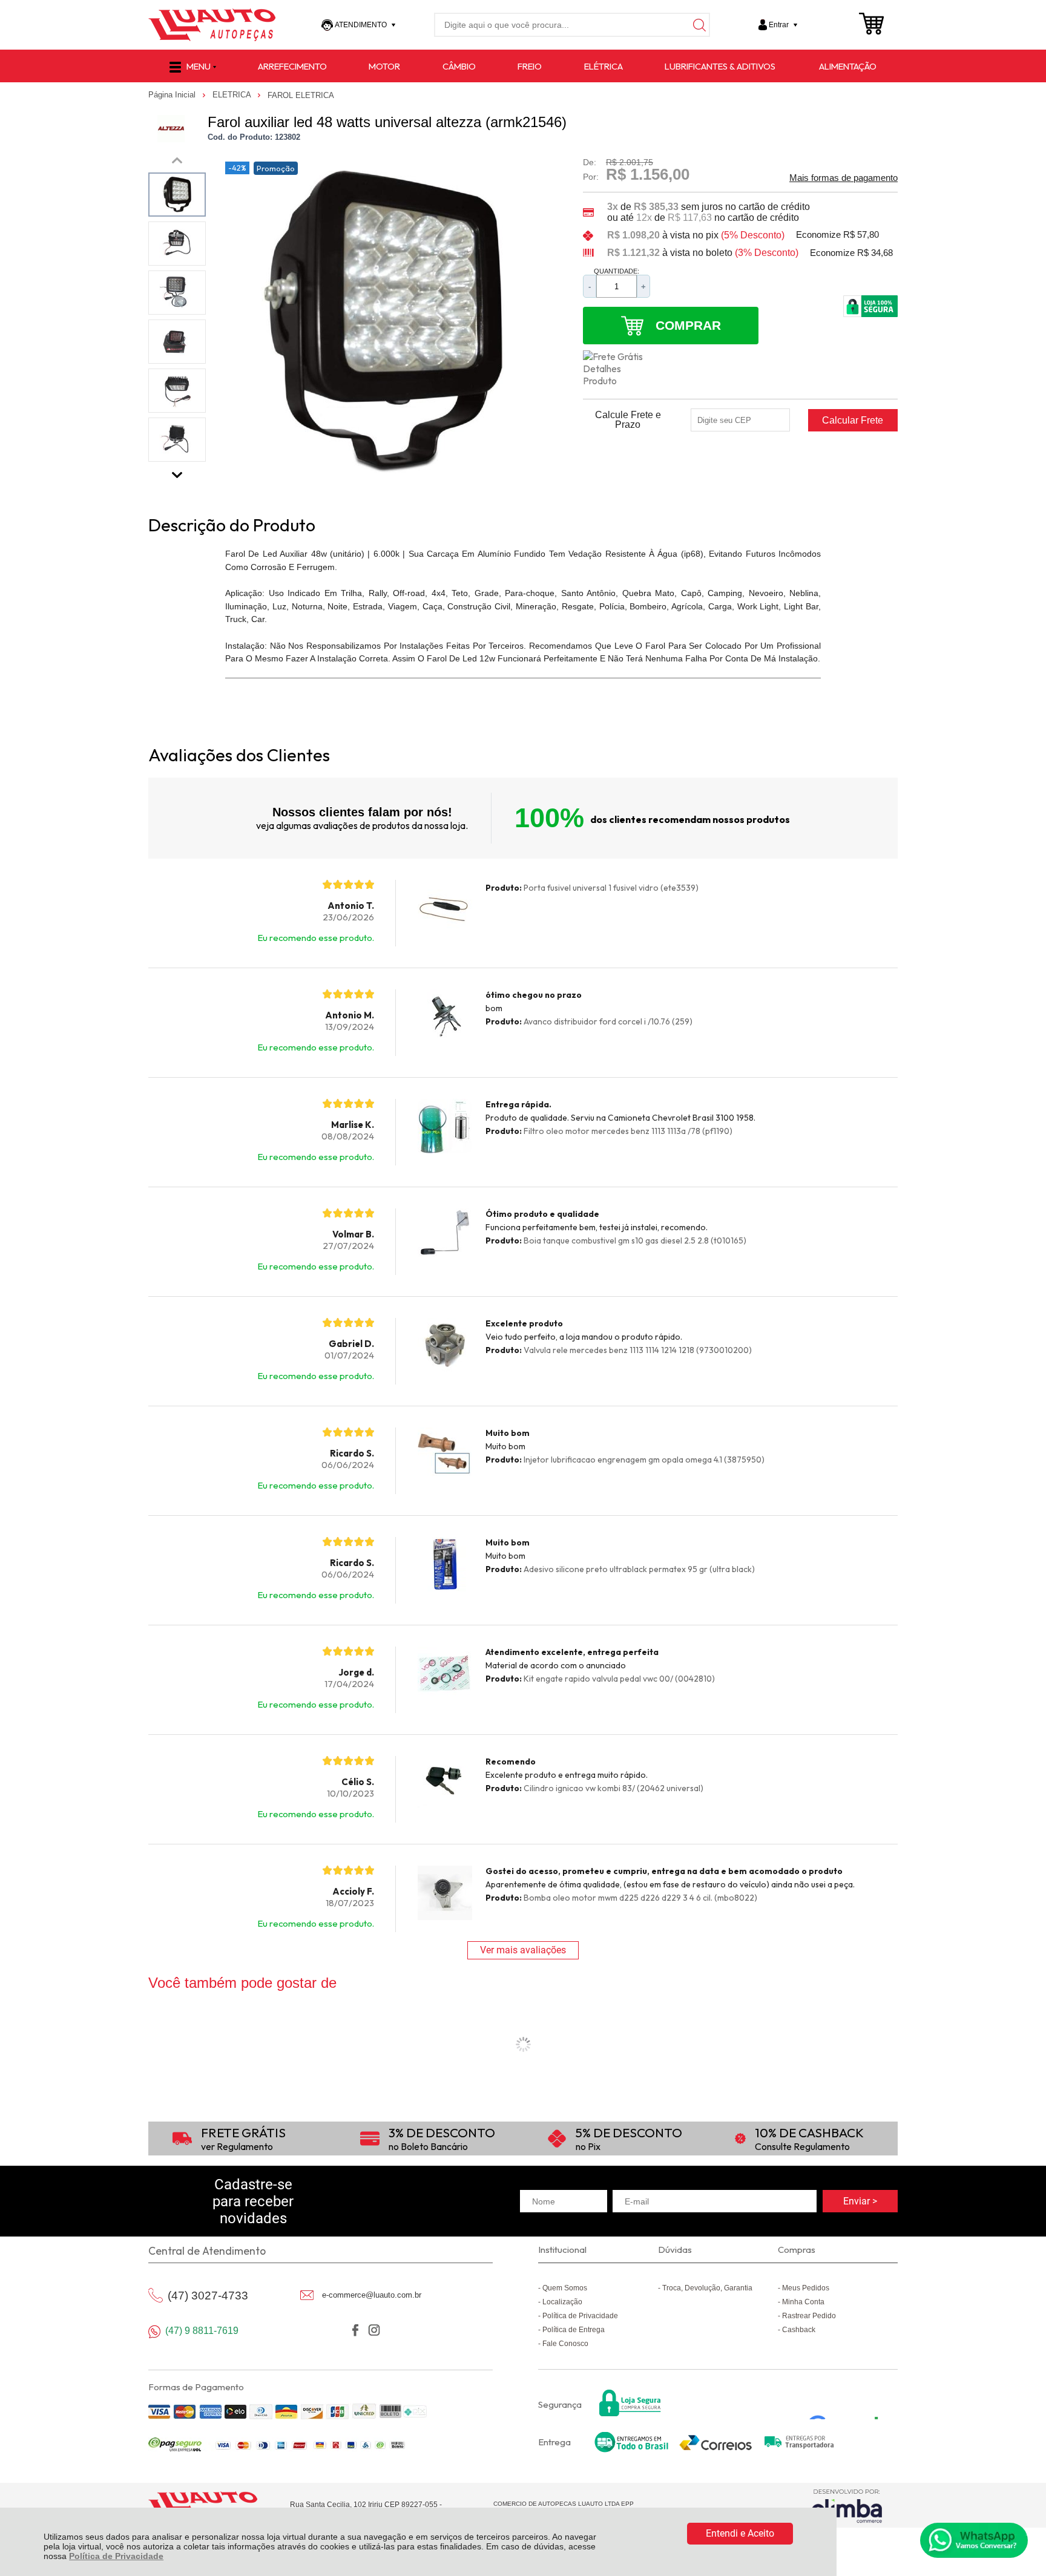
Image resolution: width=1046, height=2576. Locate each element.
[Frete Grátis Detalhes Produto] (619, 369)
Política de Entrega (574, 2330)
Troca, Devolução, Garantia (707, 2288)
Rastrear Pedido (809, 2316)
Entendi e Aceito (740, 2533)
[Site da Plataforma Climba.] (847, 2506)
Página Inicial (173, 95)
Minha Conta (803, 2302)
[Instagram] (374, 2330)
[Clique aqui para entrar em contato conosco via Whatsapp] (974, 2540)
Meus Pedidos (806, 2288)
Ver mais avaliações (523, 1950)
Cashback (799, 2330)
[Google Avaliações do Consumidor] (848, 2403)
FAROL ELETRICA (301, 95)
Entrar (779, 25)
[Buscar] (698, 25)
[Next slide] (177, 472)
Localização (562, 2302)
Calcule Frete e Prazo (628, 420)
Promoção (276, 168)
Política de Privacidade (116, 2556)
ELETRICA (233, 95)
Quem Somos (565, 2288)
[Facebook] (355, 2330)
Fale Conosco (565, 2344)
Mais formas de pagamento (844, 178)
